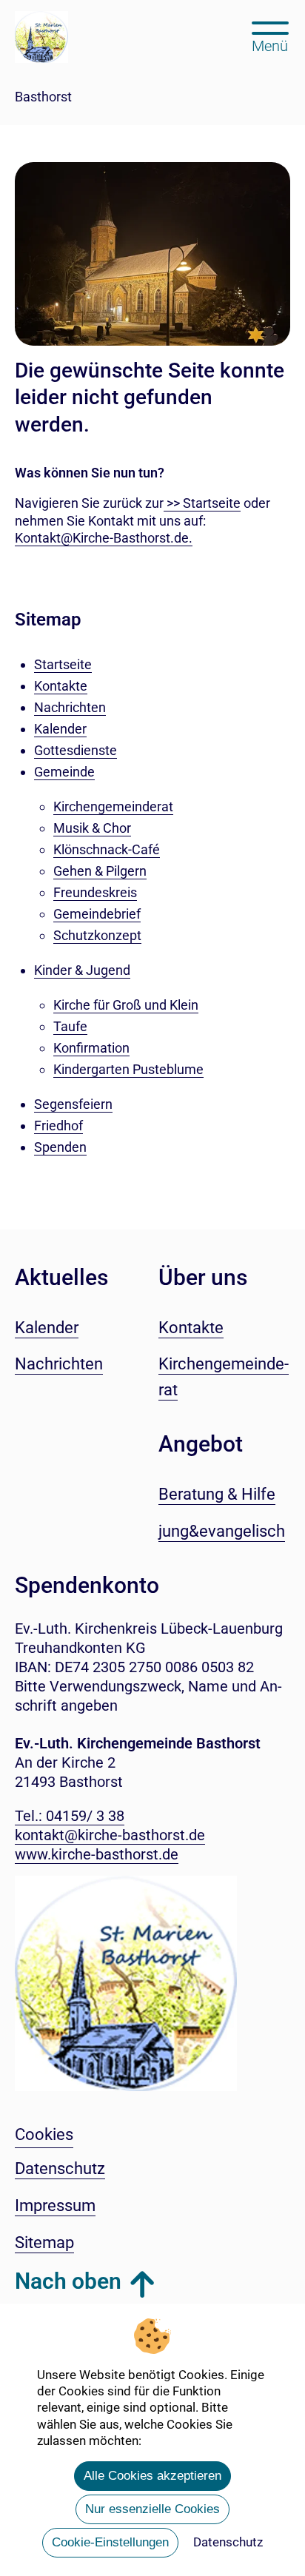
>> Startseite (202, 503)
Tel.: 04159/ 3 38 (70, 1816)
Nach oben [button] (68, 2281)
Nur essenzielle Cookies (152, 2509)
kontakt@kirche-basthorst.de (110, 1835)
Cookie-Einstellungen (110, 2542)
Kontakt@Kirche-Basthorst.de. (104, 538)
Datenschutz (228, 2542)
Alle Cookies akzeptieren (152, 2476)
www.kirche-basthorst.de (97, 1854)
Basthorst (43, 97)
